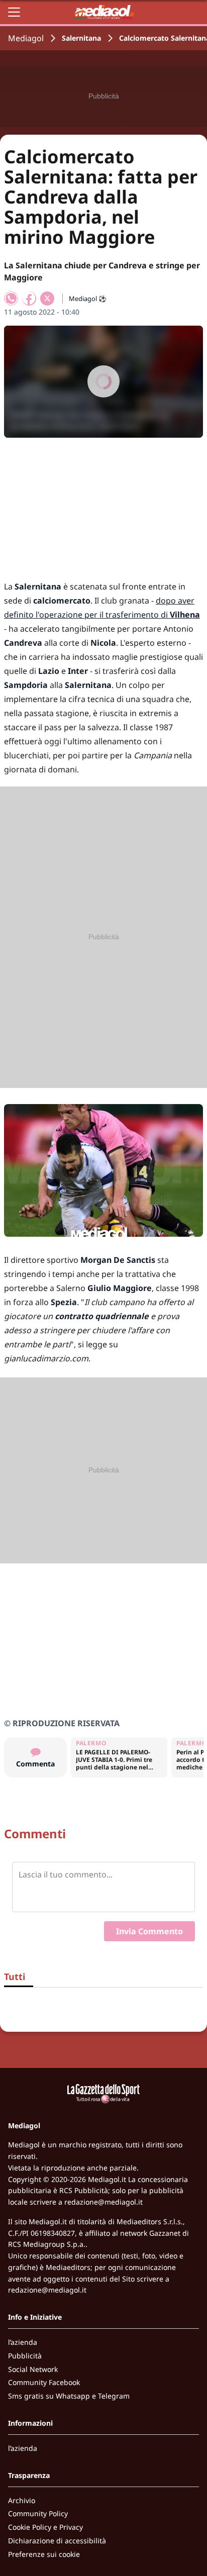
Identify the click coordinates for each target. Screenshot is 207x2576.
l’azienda (23, 2342)
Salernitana (81, 38)
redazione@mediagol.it (103, 2202)
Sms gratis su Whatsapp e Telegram (69, 2396)
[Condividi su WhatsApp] (11, 299)
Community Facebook (44, 2382)
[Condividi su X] (47, 299)
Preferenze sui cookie (44, 2554)
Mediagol (26, 38)
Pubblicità (25, 2356)
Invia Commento (149, 1931)
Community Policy (38, 2513)
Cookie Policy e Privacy (45, 2527)
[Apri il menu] (14, 12)
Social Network (33, 2369)
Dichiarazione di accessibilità (57, 2541)
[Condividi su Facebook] (29, 299)
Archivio (22, 2500)
